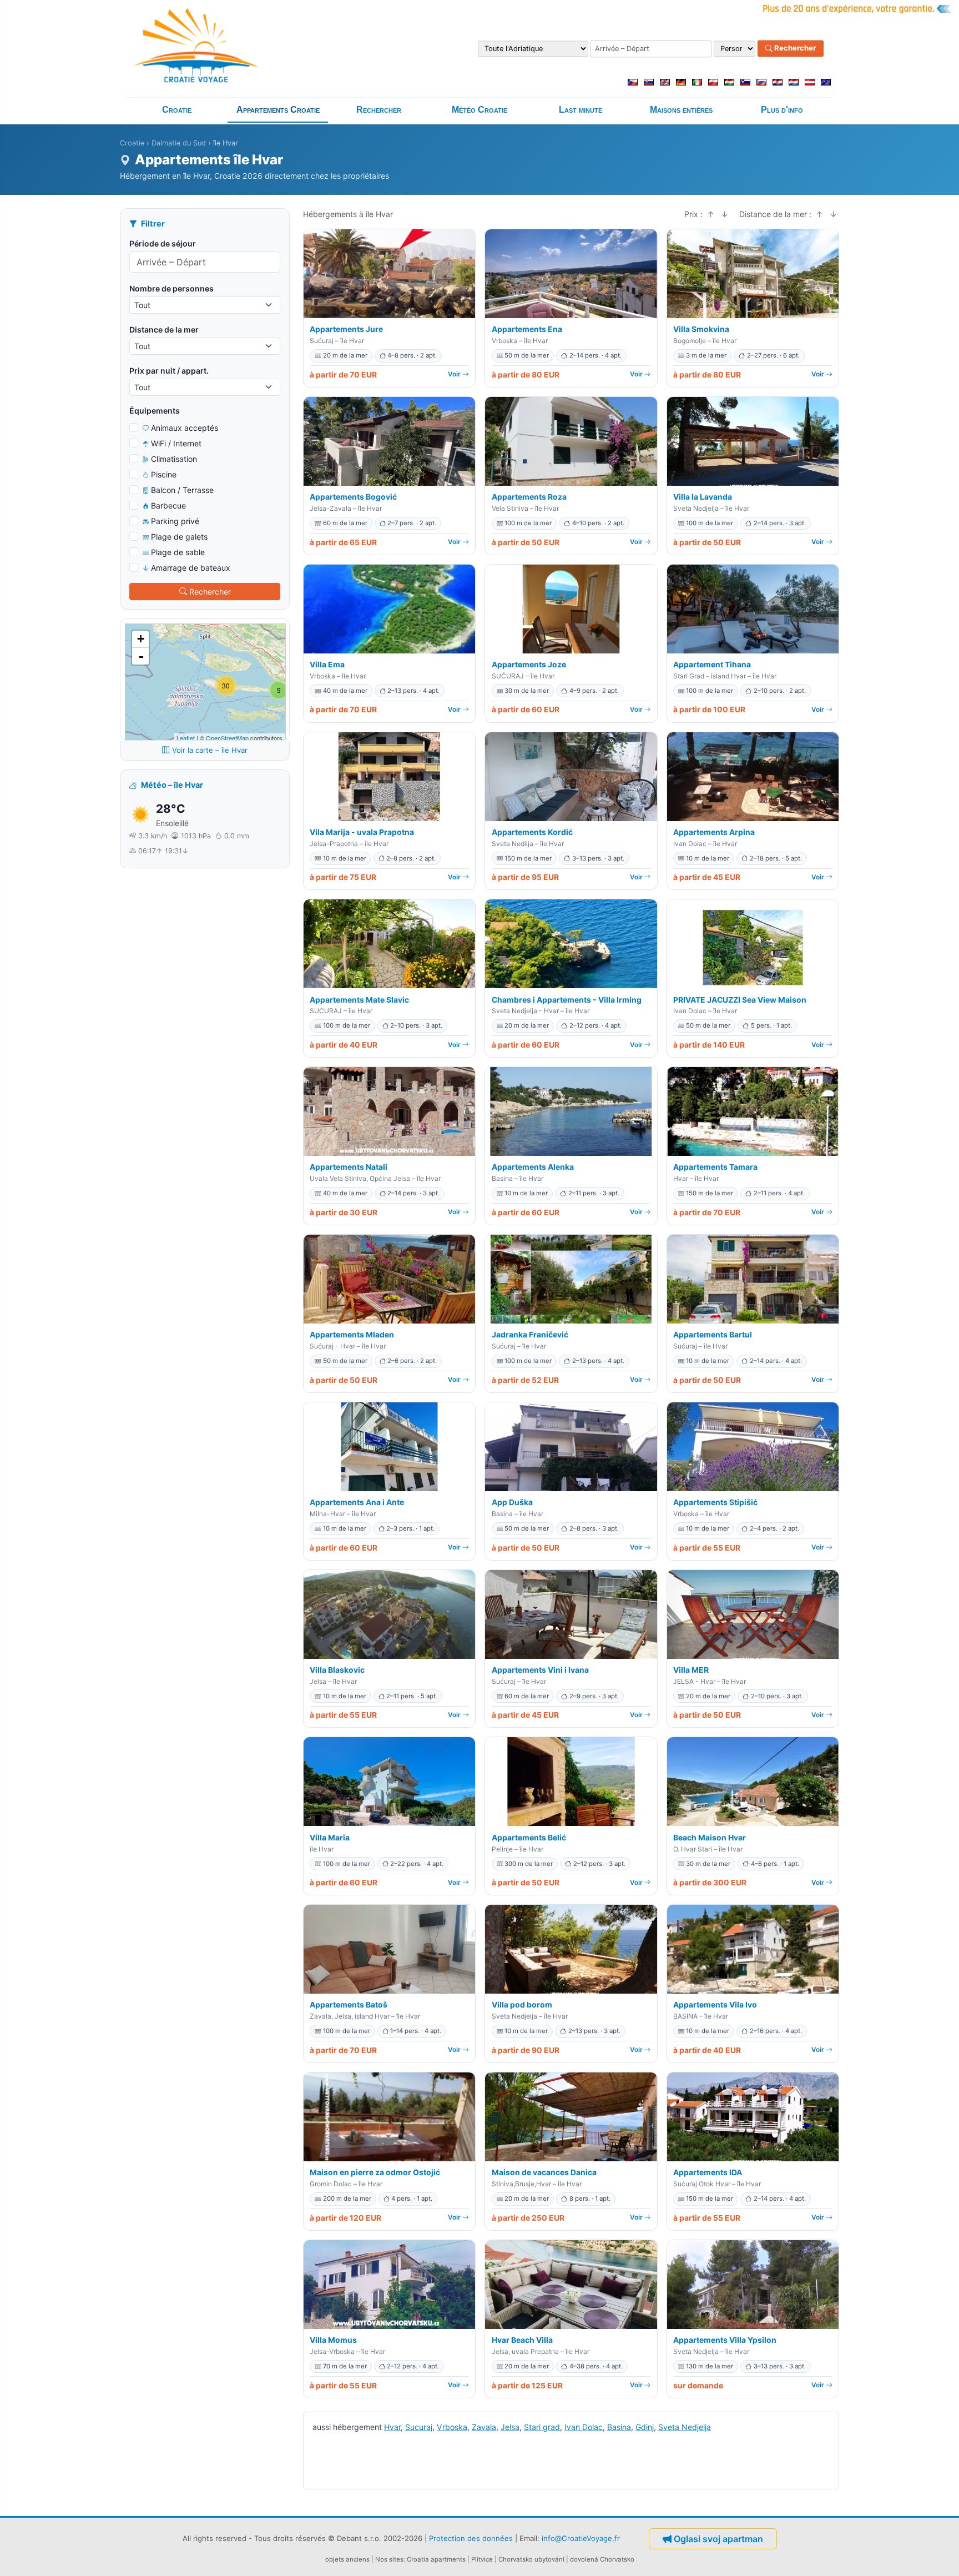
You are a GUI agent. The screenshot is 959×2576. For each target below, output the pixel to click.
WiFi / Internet (176, 443)
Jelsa (510, 2427)
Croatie (177, 110)
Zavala (484, 2427)
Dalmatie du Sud (179, 143)
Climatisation (174, 459)
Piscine (164, 474)
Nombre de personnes (171, 288)
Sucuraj (419, 2427)
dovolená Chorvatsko (602, 2559)
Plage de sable (178, 552)
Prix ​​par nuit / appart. (169, 371)
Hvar (392, 2427)
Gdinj (645, 2427)
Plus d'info (782, 110)
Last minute (581, 110)
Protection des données (471, 2538)
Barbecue (168, 505)
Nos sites (389, 2559)
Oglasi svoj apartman (718, 2539)
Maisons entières (681, 110)
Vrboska (452, 2427)
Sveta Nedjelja (685, 2427)
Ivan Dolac (584, 2427)
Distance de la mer (164, 329)
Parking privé (175, 521)
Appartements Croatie (278, 110)
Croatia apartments (436, 2559)
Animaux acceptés (185, 428)
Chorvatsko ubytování (531, 2559)
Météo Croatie (479, 110)
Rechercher (794, 48)
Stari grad (542, 2427)
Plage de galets (179, 537)
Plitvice (482, 2559)
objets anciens (347, 2559)
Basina (619, 2427)
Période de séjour (163, 243)
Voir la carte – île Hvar (210, 750)
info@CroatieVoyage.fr (581, 2538)
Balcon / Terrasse (182, 490)
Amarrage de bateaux (191, 568)
